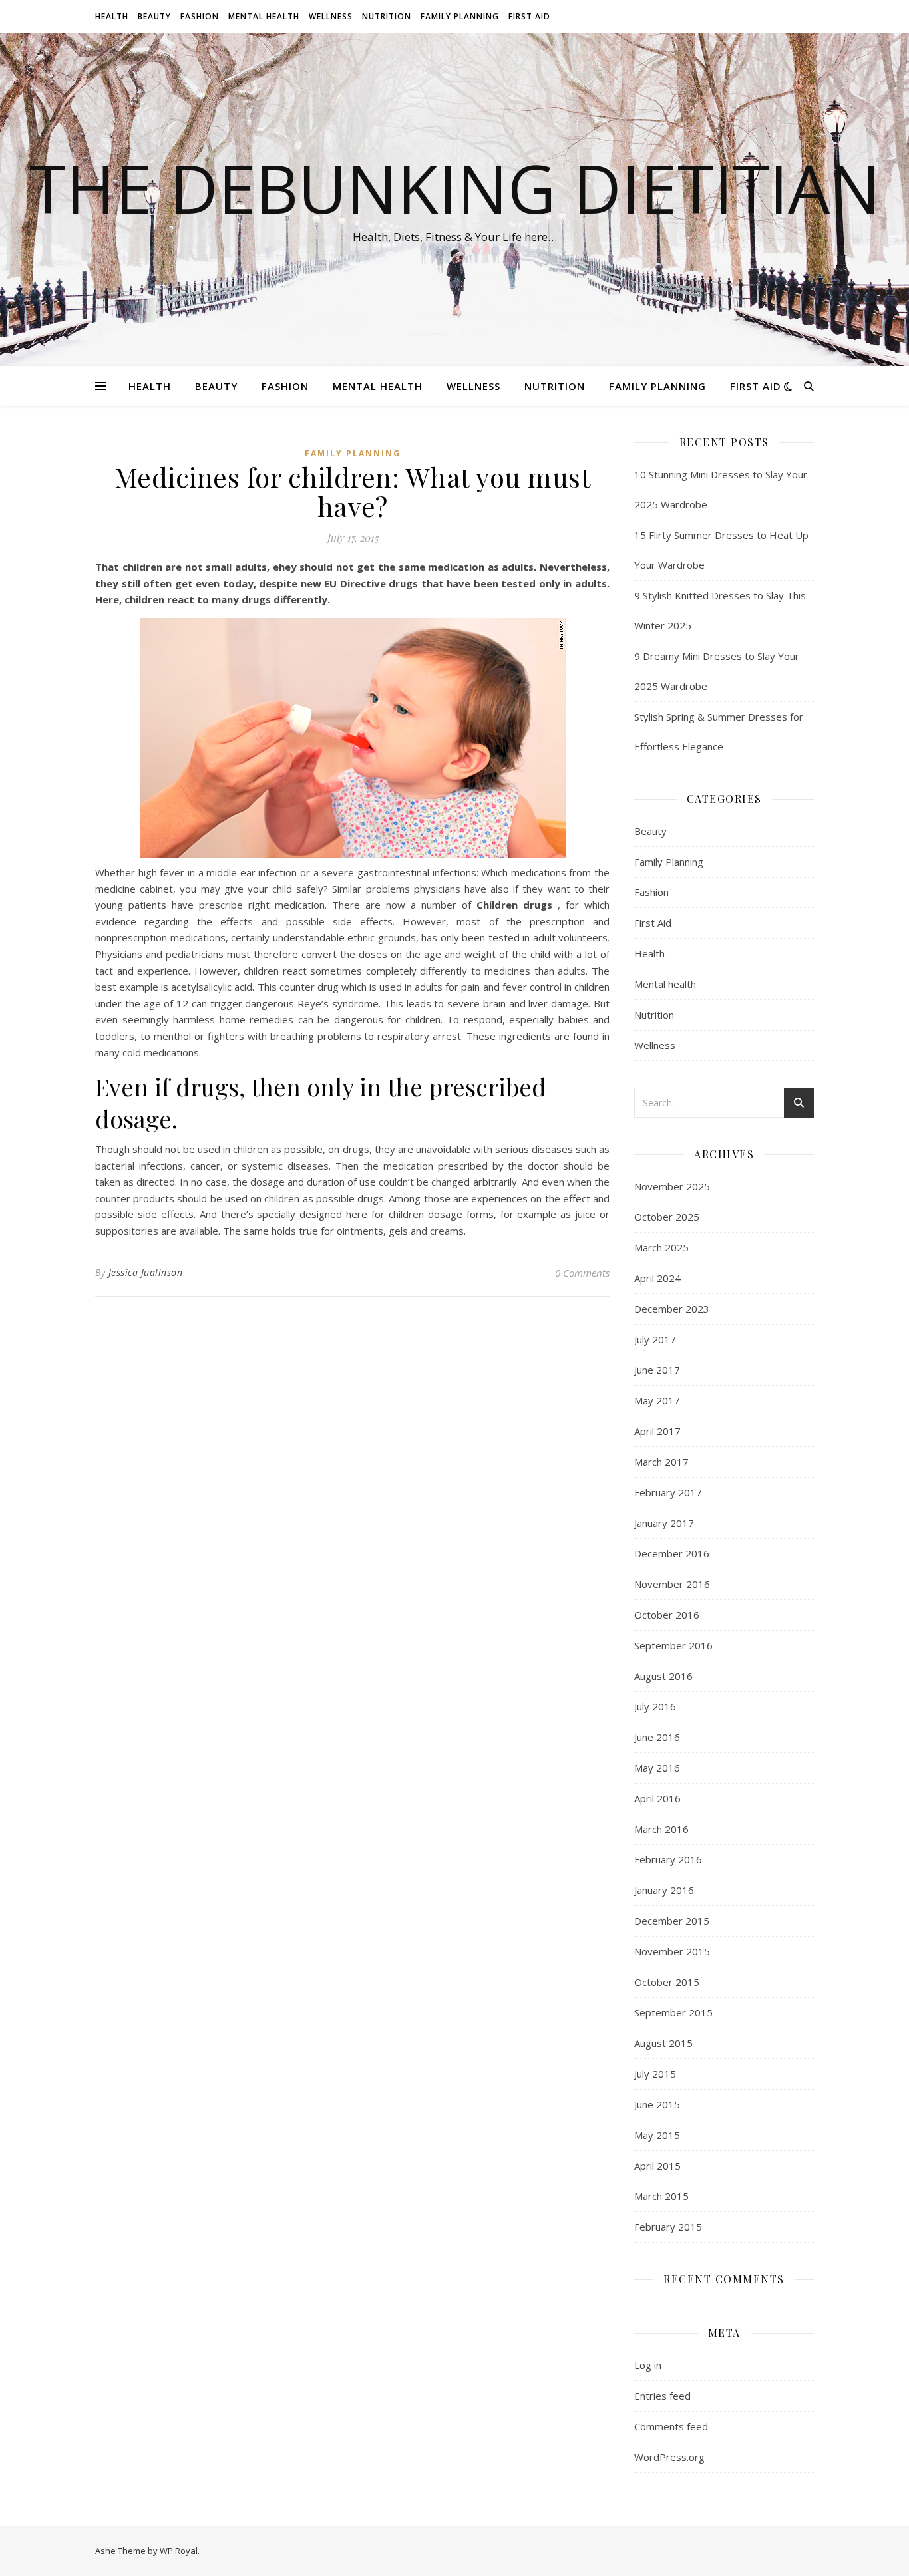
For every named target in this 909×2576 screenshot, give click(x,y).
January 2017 (664, 1523)
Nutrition (387, 16)
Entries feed (662, 2396)
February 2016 (668, 1859)
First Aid (529, 16)
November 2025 (672, 1186)
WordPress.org (669, 2457)
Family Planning (460, 16)
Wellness (331, 16)
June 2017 (657, 1370)
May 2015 (657, 2135)
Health (112, 16)
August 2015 (663, 2043)
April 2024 (657, 1278)
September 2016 (673, 1645)
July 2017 (655, 1339)
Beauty (154, 16)
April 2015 (657, 2166)
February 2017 (668, 1492)
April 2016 (657, 1798)
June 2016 (657, 1737)
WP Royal (179, 2551)
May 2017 (657, 1400)
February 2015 (668, 2227)
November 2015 (672, 1951)
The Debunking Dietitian (455, 188)
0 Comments (582, 1273)
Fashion (200, 16)
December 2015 (672, 1921)
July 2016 (655, 1706)
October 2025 (667, 1217)
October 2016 (667, 1615)
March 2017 (661, 1462)
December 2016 (672, 1553)
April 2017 (657, 1431)
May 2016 (657, 1768)
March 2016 (661, 1829)
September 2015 (673, 2012)
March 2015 (661, 2196)
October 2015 (667, 1982)
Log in (648, 2365)
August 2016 (663, 1676)
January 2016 (664, 1890)
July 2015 (655, 2074)
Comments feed (671, 2426)
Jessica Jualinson (146, 1272)
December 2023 (672, 1309)
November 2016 (672, 1584)
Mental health (264, 16)
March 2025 (661, 1247)
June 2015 (657, 2104)
